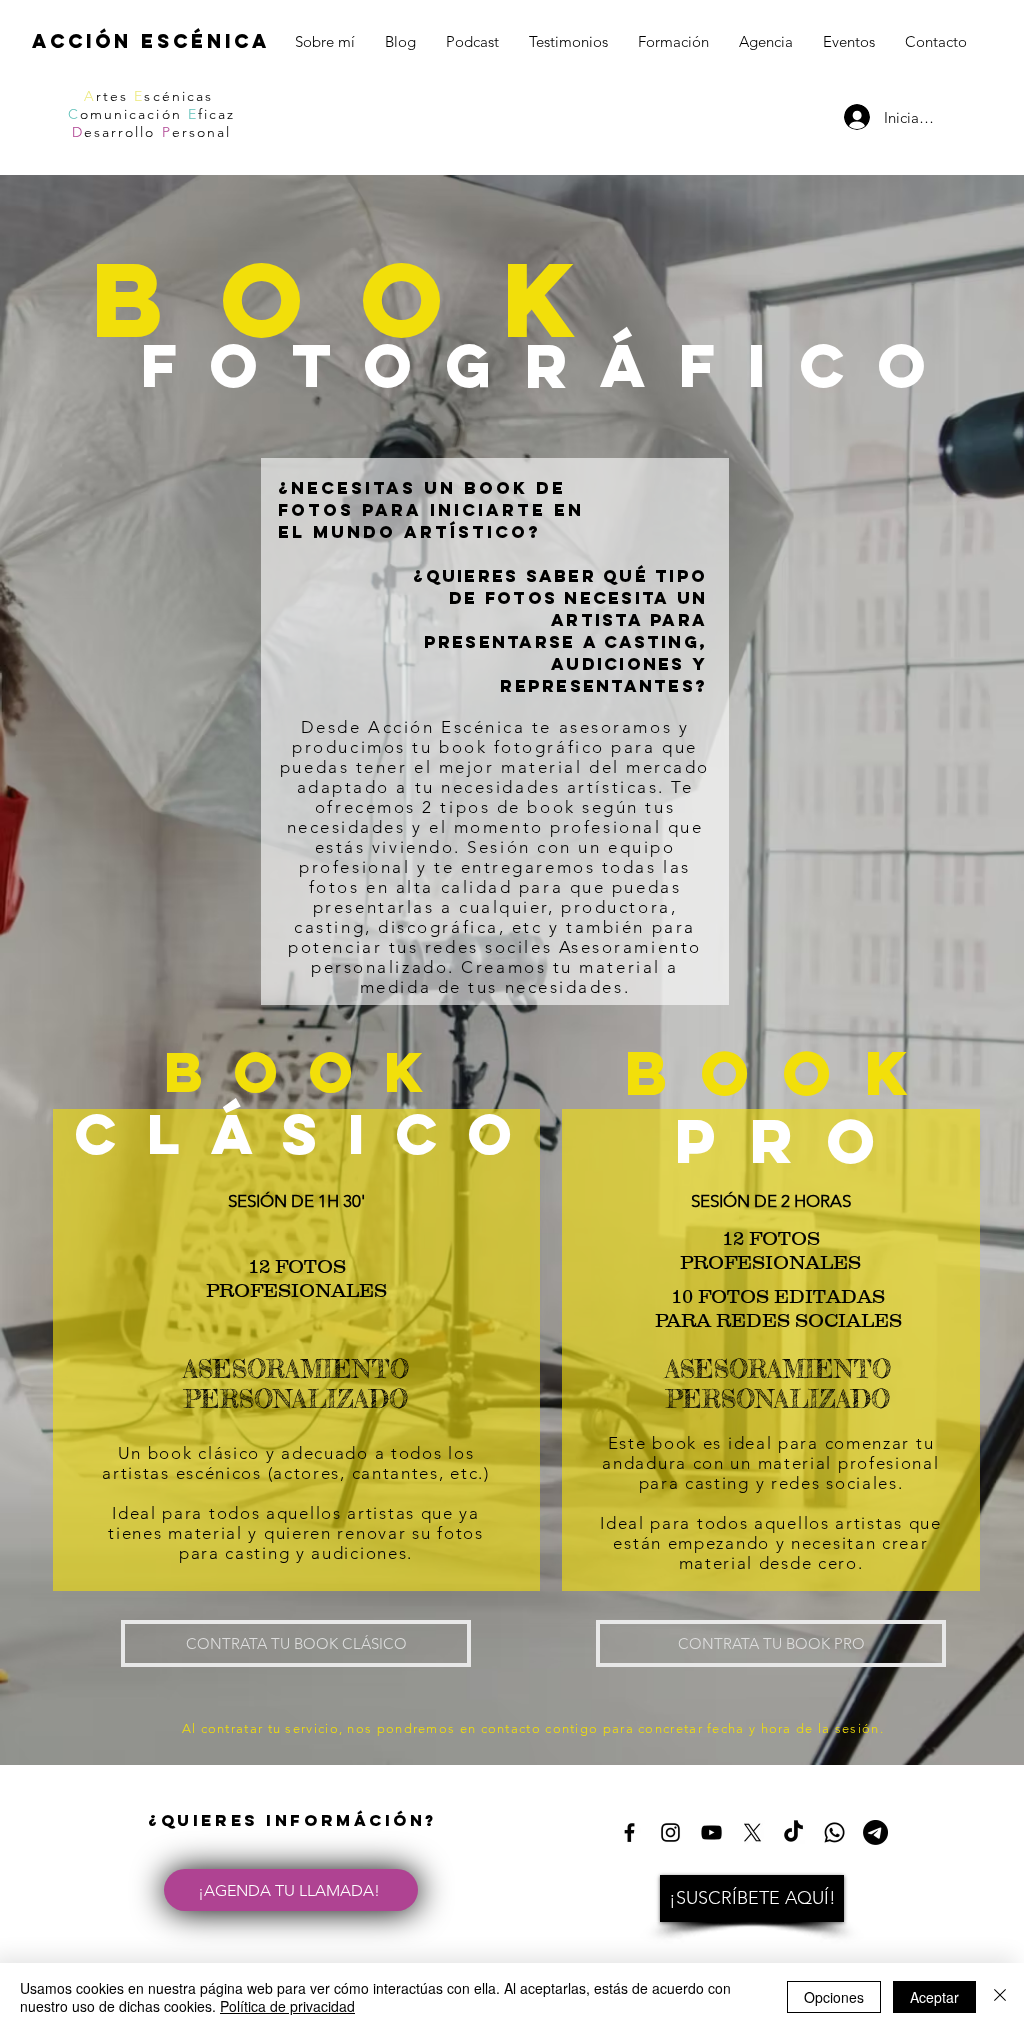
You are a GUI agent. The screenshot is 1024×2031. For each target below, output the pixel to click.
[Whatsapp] (834, 1832)
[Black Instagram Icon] (670, 1832)
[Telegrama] (875, 1832)
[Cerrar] (1000, 1997)
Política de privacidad (287, 2006)
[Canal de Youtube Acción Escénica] (711, 1832)
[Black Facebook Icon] (629, 1832)
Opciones (834, 1997)
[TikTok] (793, 1832)
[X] (752, 1832)
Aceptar (934, 1997)
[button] (752, 1898)
